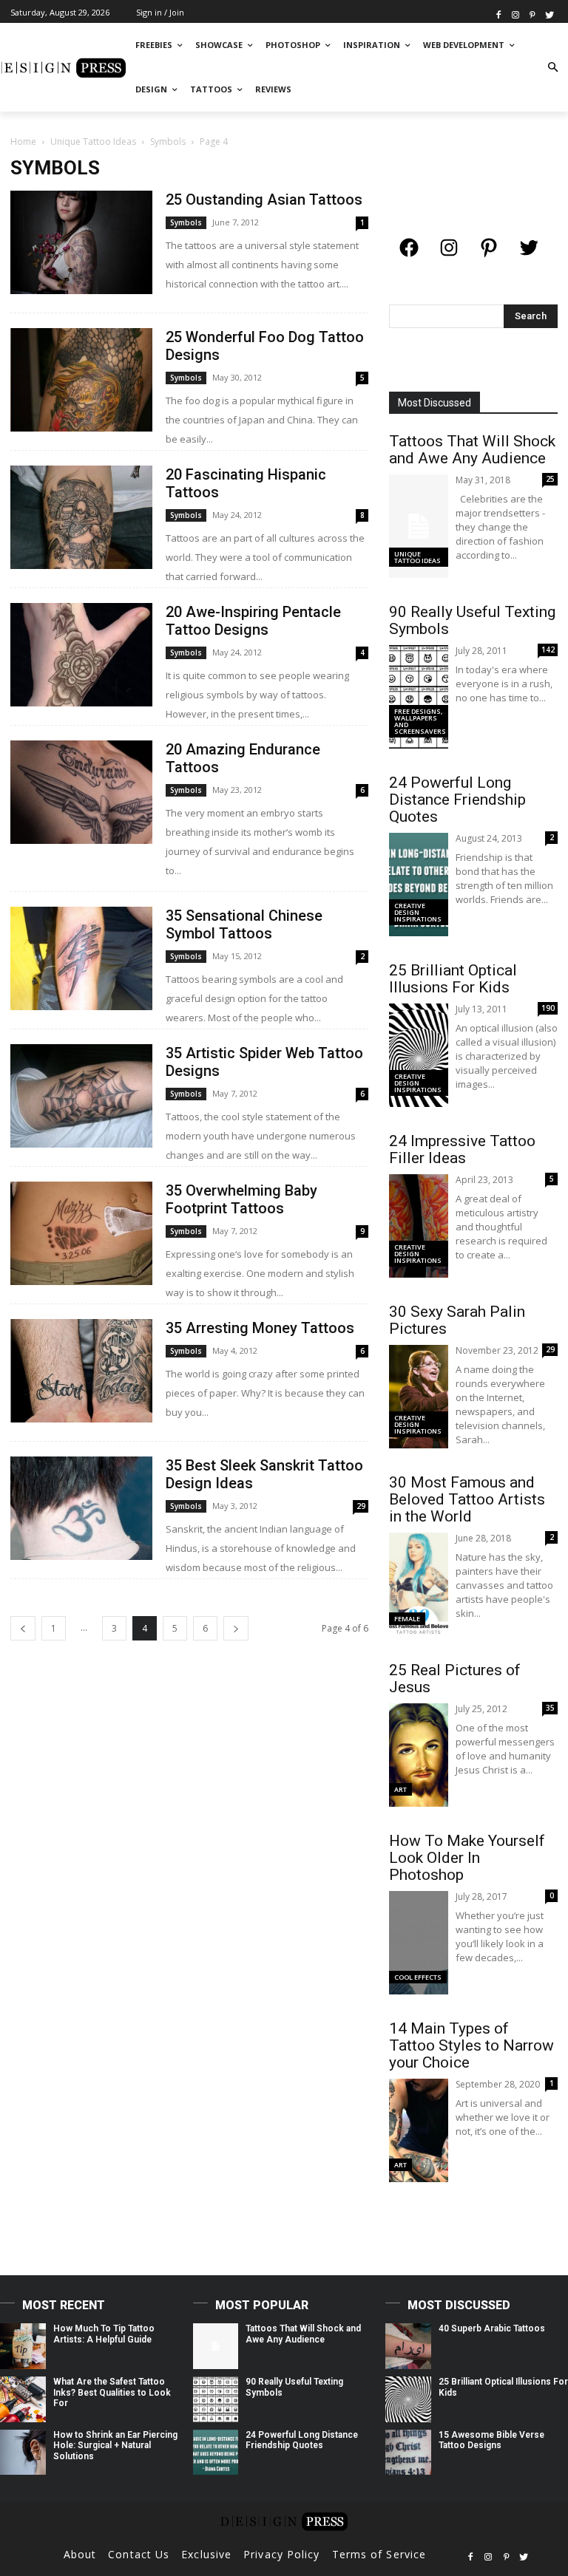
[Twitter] (549, 14)
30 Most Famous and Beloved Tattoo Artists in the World (467, 1499)
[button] (553, 68)
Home (23, 142)
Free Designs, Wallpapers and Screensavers (420, 721)
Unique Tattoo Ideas (93, 142)
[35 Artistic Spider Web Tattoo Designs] (81, 1096)
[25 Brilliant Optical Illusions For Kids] (408, 2399)
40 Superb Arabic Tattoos (492, 2328)
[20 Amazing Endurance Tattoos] (81, 792)
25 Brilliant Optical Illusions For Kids (453, 979)
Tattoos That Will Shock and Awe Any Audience (472, 450)
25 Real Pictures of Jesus (455, 1679)
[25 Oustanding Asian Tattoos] (81, 242)
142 (548, 650)
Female (407, 1619)
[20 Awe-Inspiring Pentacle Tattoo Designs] (81, 654)
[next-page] (236, 1628)
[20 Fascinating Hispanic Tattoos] (81, 517)
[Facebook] (499, 14)
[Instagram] (516, 14)
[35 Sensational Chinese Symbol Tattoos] (81, 958)
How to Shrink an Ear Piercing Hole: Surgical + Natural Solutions (115, 2446)
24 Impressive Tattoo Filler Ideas (462, 1149)
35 (550, 1708)
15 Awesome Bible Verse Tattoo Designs (491, 2440)
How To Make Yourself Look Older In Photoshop (467, 1858)
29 (361, 1506)
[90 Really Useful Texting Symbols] (216, 2399)
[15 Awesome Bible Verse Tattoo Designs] (408, 2453)
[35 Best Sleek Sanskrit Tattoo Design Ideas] (81, 1508)
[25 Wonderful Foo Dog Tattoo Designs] (81, 379)
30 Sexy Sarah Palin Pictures (457, 1320)
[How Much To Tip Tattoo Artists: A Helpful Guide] (23, 2346)
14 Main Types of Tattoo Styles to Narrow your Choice (471, 2045)
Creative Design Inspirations (418, 912)
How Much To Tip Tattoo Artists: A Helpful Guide (104, 2334)
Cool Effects (418, 1977)
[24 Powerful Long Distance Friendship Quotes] (216, 2453)
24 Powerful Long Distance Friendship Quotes (457, 800)
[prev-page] (23, 1628)
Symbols (168, 142)
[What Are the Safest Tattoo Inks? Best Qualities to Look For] (23, 2399)
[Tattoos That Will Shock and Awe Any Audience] (216, 2346)
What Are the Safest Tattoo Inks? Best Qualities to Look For (112, 2392)
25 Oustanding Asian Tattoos (264, 200)
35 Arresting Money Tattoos (260, 1328)
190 (548, 1008)
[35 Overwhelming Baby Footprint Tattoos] (81, 1233)
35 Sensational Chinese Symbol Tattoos (244, 924)
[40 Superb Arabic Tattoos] (408, 2346)
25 (550, 479)
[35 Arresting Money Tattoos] (81, 1370)
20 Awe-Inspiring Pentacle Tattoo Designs (253, 621)
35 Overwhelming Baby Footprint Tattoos (241, 1199)
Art (400, 1789)
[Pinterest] (532, 14)
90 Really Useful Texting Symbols (472, 620)
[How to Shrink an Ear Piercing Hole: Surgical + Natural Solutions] (23, 2453)
